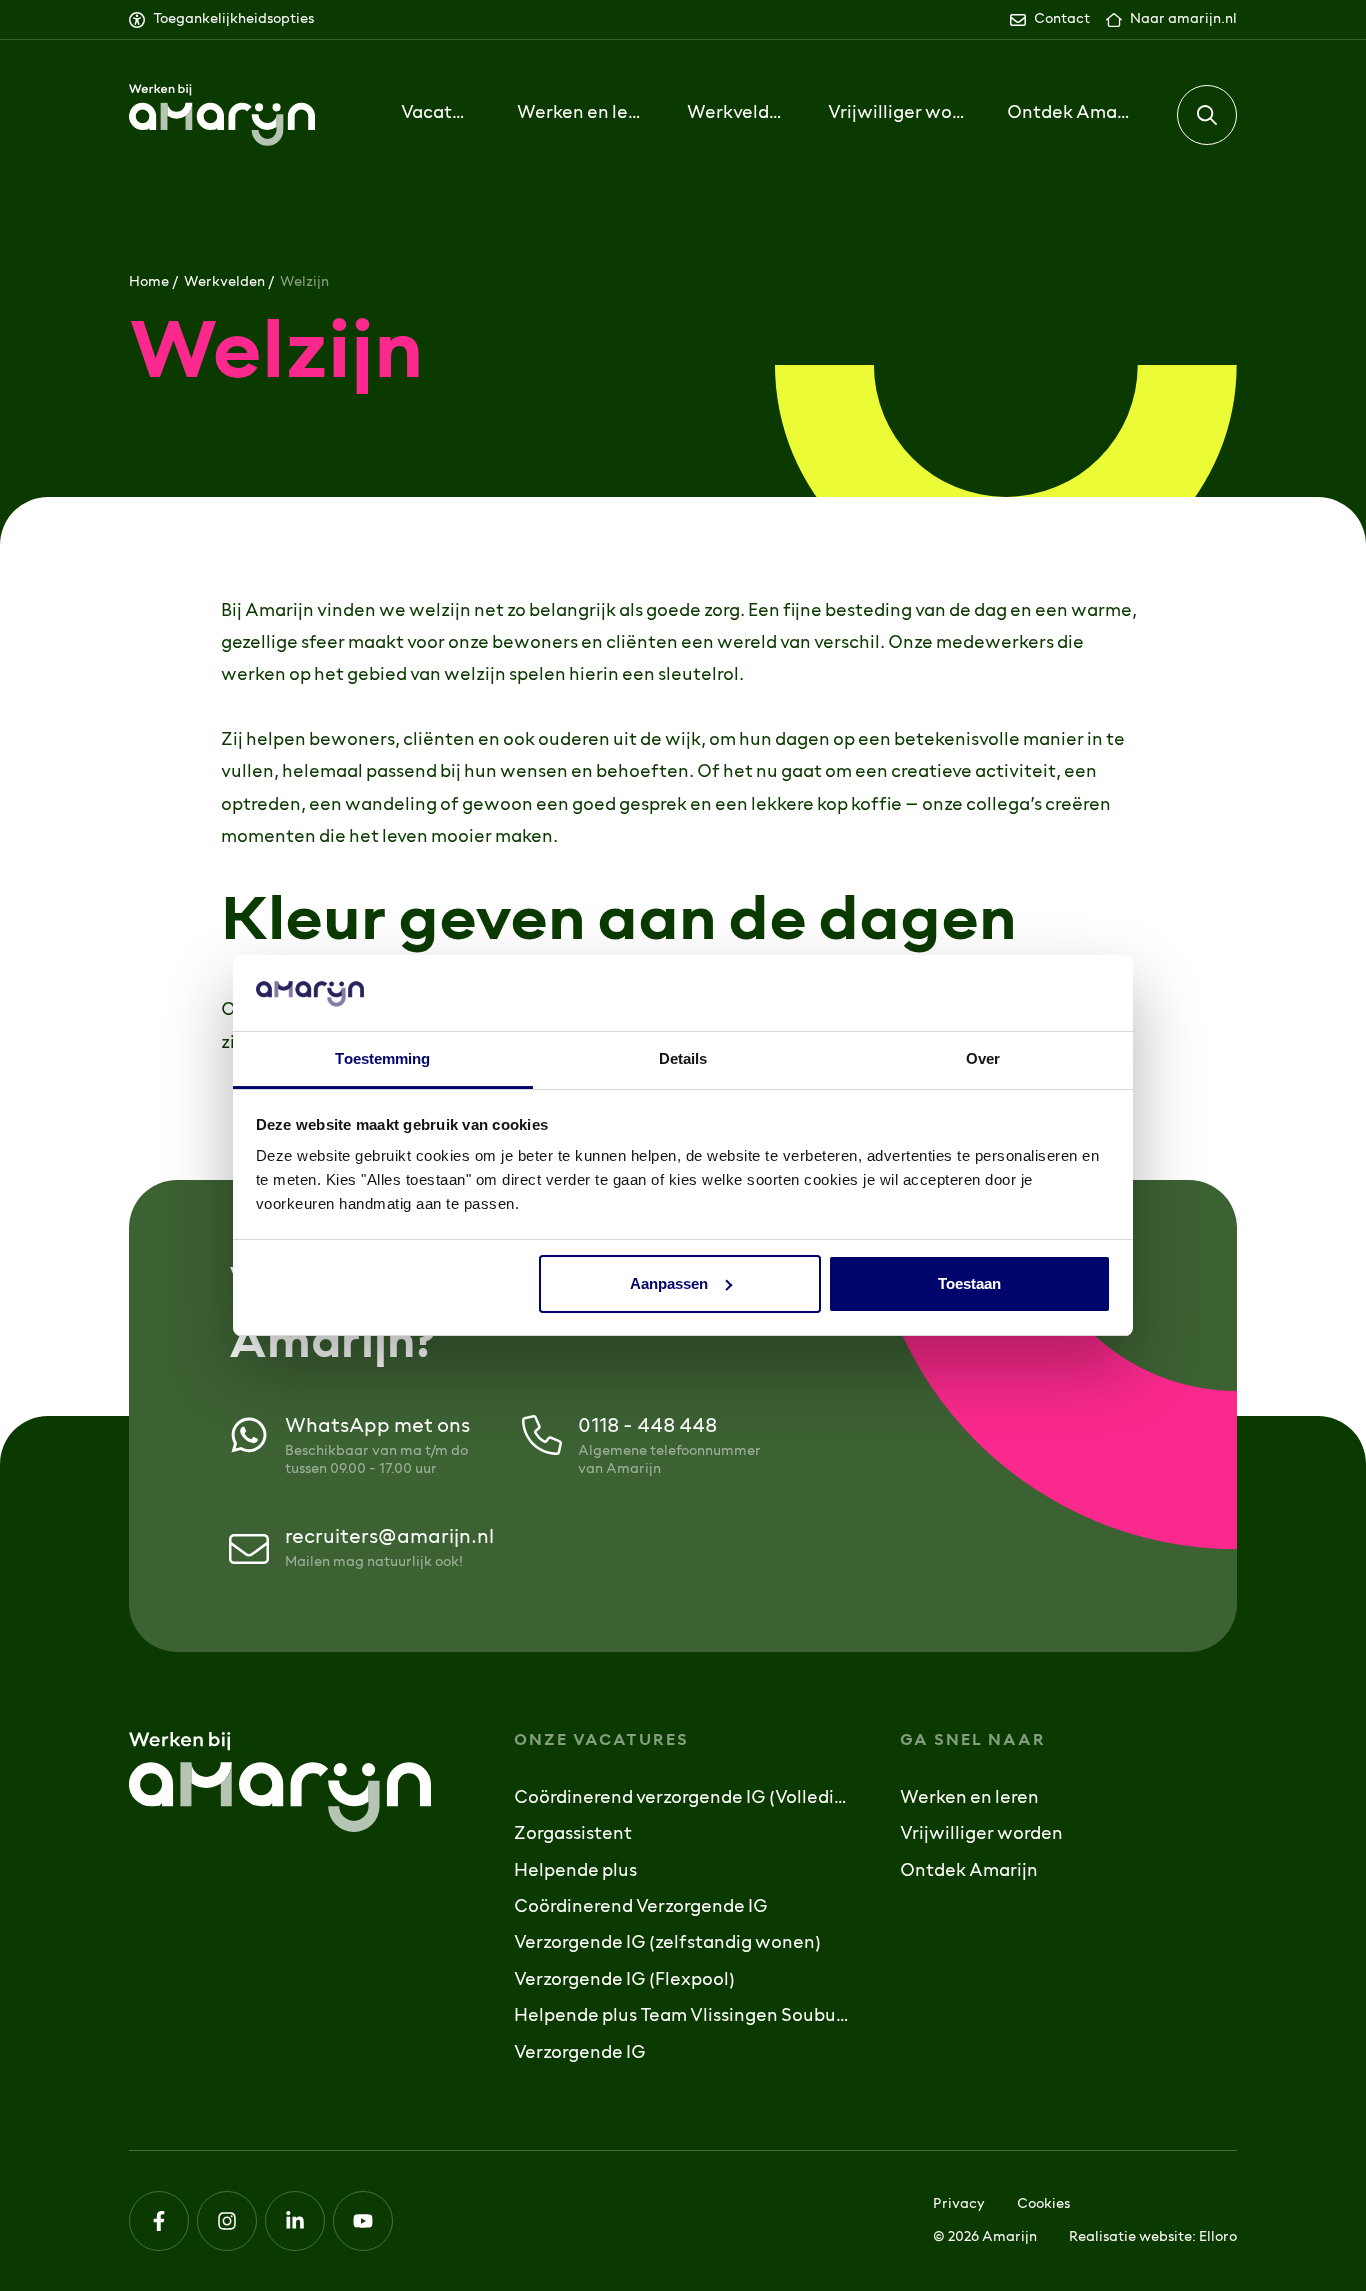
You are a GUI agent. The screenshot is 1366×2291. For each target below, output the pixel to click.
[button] (1207, 115)
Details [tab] (683, 1058)
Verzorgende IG (580, 2054)
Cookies (1043, 2204)
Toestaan (969, 1283)
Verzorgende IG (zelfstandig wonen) (667, 1944)
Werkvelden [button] (736, 114)
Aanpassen (669, 1283)
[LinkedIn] (295, 2221)
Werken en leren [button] (581, 114)
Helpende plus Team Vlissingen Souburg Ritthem (682, 2017)
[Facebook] (159, 2221)
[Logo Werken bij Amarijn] (222, 115)
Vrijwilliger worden (897, 114)
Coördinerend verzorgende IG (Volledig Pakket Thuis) (682, 1799)
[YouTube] (363, 2221)
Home (149, 282)
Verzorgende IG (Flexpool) (624, 1981)
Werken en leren (969, 1799)
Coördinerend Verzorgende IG (641, 1908)
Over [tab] (983, 1058)
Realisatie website (1130, 2237)
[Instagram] (227, 2221)
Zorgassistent (573, 1835)
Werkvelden (224, 282)
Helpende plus (575, 1872)
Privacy (959, 2204)
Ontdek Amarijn (969, 1872)
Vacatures (437, 114)
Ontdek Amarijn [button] (1071, 114)
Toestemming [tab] (382, 1058)
